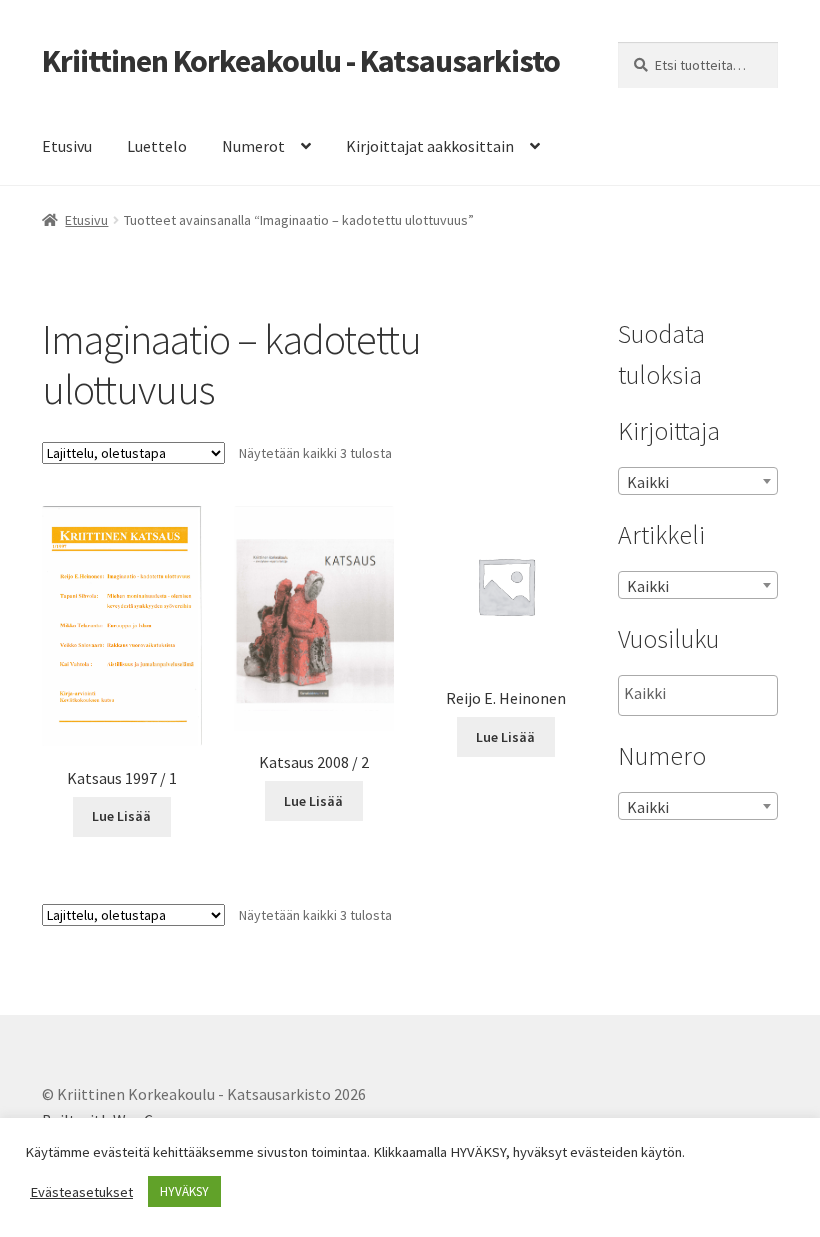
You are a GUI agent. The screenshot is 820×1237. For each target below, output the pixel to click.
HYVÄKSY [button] (184, 1191)
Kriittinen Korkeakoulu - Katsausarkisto (301, 61)
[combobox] (698, 481)
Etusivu (67, 146)
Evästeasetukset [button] (81, 1192)
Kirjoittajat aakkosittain (430, 146)
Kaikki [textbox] (648, 482)
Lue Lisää (121, 816)
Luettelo (157, 146)
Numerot (253, 146)
